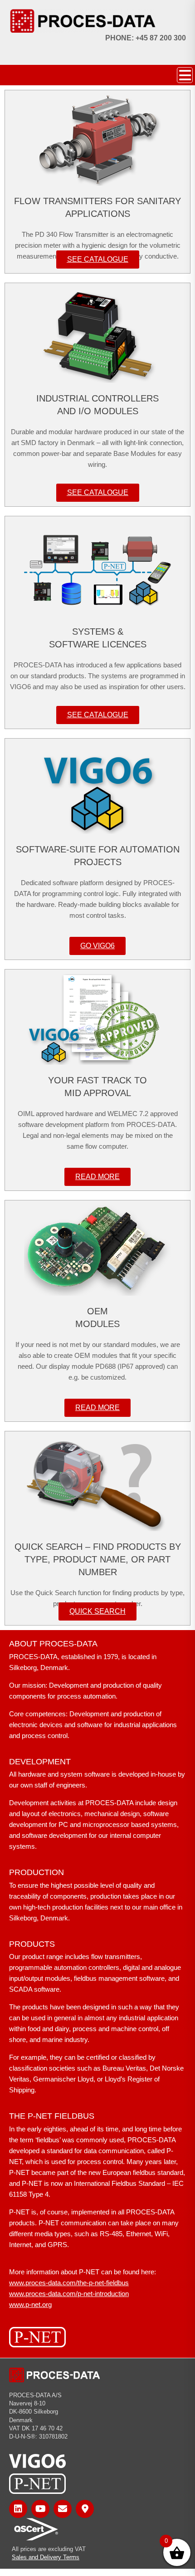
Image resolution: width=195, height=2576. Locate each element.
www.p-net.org (30, 2304)
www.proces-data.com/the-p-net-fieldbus (69, 2283)
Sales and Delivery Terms (46, 2557)
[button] (185, 75)
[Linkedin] (18, 2509)
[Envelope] (63, 2509)
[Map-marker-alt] (85, 2509)
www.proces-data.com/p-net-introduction (69, 2294)
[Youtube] (40, 2509)
